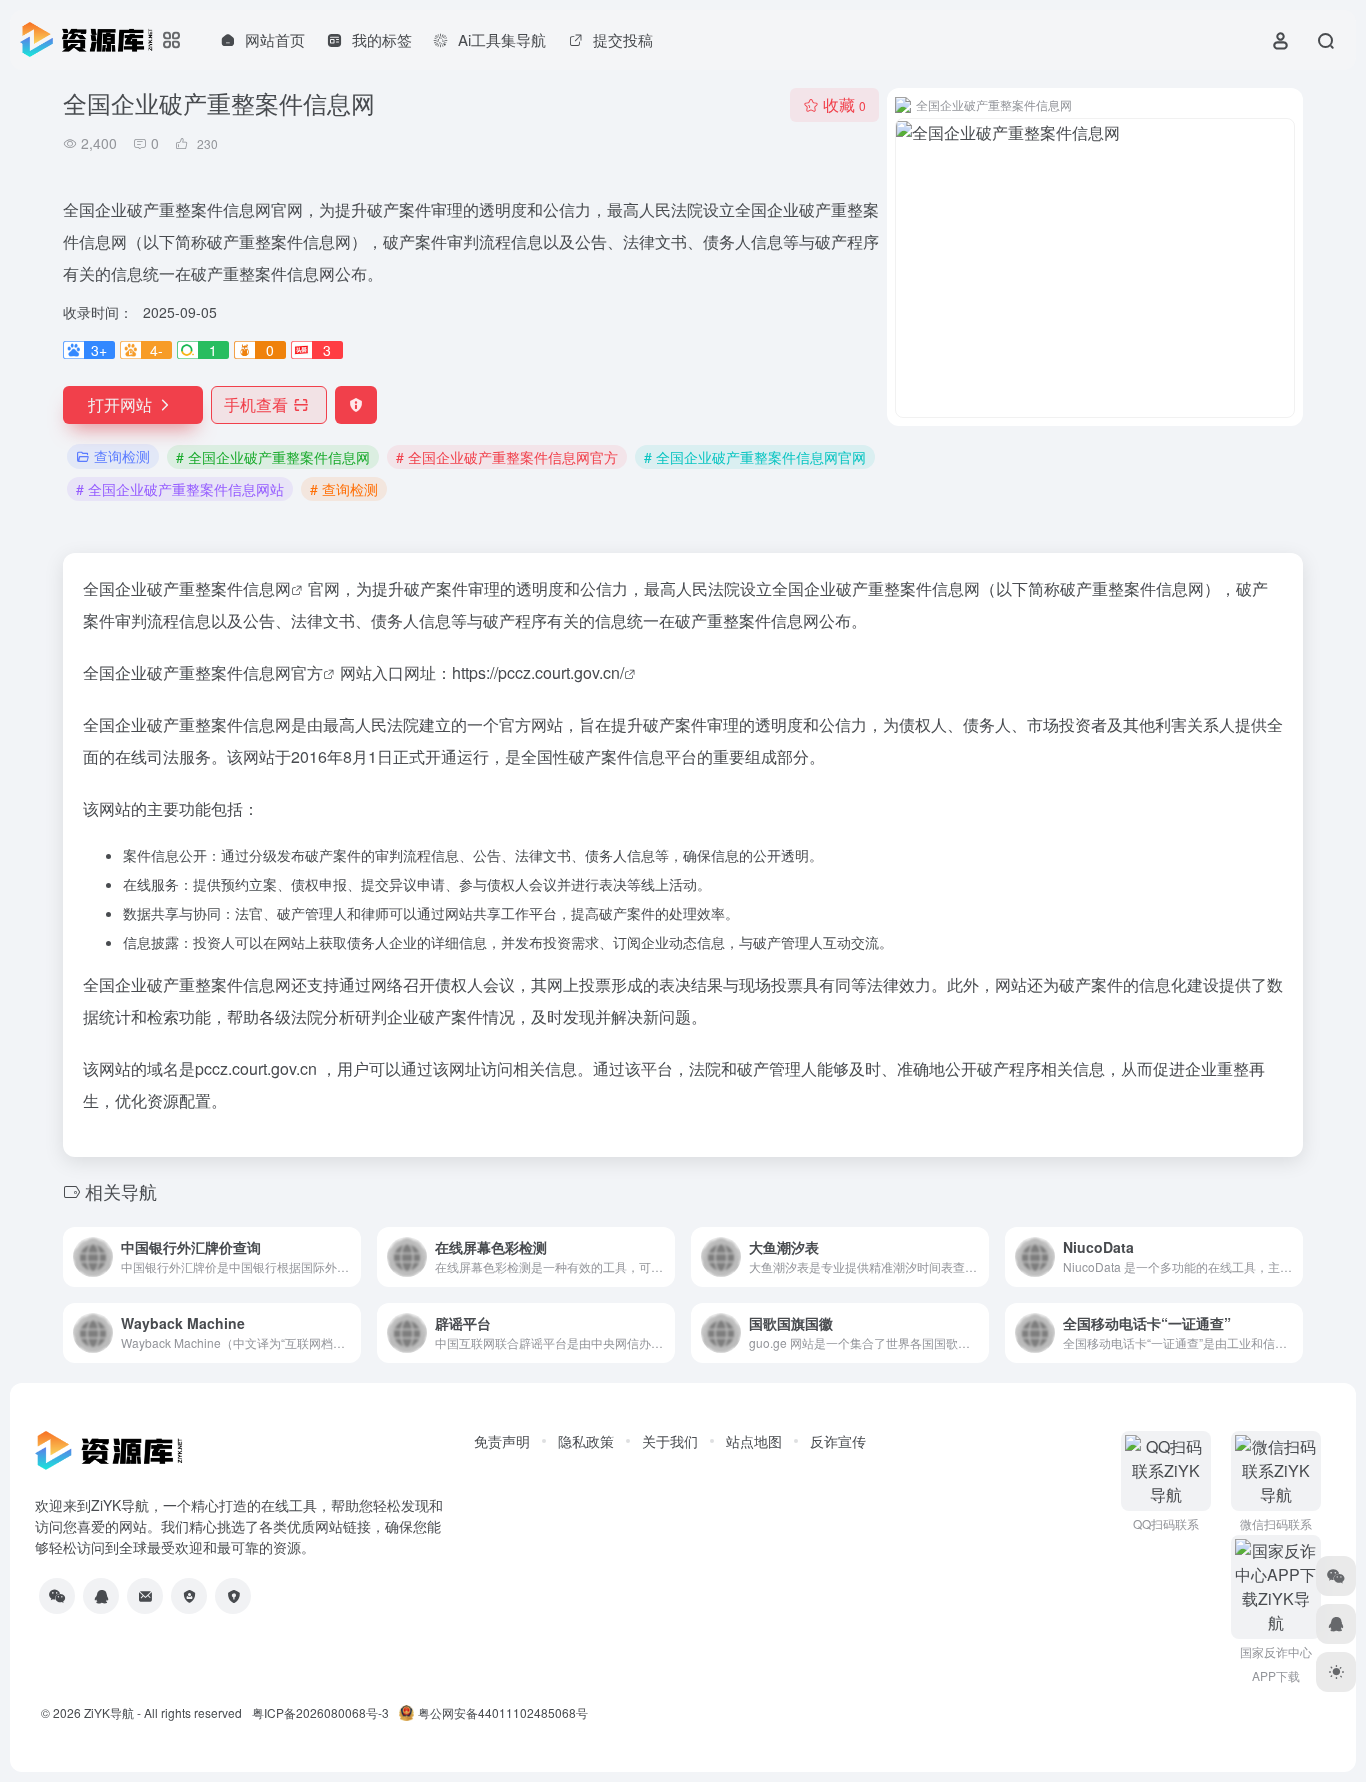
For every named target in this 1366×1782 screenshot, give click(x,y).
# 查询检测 (344, 489)
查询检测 (122, 456)
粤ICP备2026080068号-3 (320, 1712)
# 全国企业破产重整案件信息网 (273, 457)
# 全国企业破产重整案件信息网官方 (507, 457)
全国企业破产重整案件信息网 (187, 588)
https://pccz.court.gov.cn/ (538, 672)
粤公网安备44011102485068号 (503, 1712)
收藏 (844, 104)
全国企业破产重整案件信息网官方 (203, 672)
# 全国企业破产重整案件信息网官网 (755, 457)
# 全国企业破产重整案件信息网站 (180, 489)
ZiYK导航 (109, 1712)
